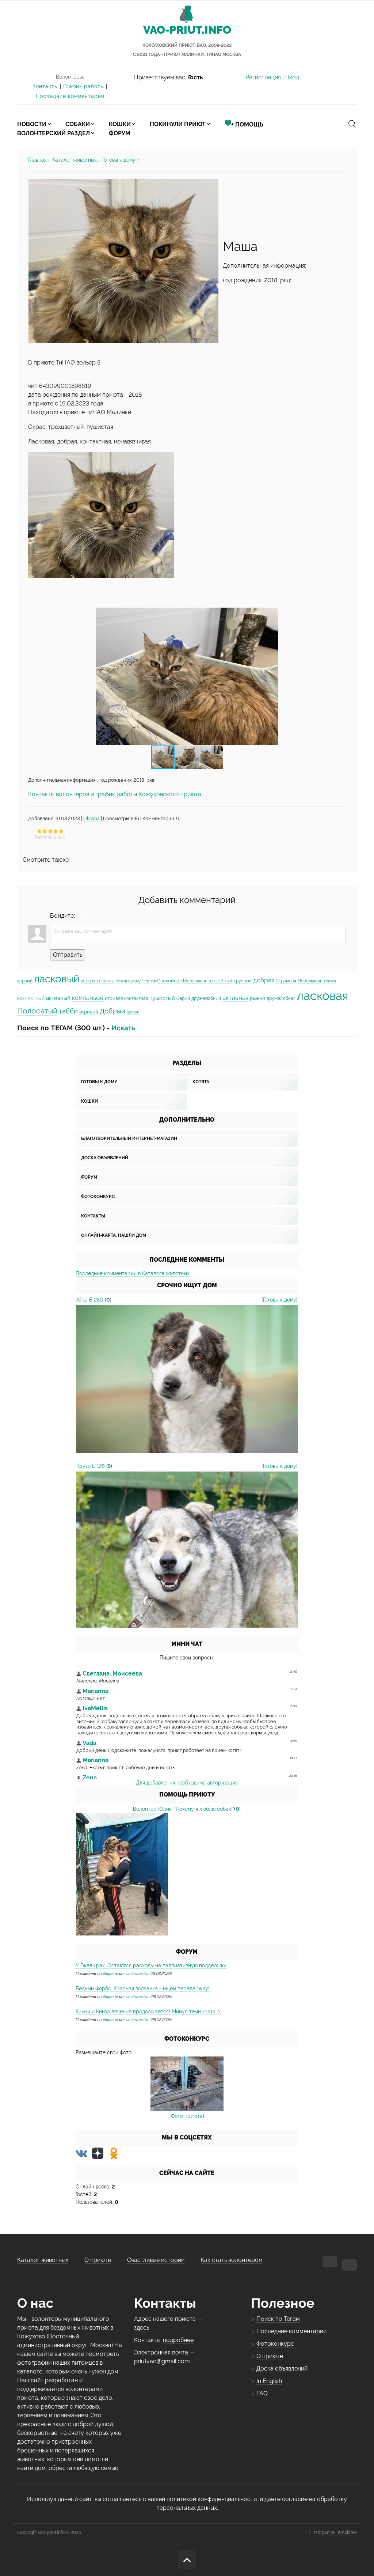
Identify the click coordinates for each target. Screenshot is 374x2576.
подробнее (178, 2340)
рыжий (257, 998)
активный (58, 998)
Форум (89, 1177)
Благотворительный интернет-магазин (129, 1138)
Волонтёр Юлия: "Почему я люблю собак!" (184, 1809)
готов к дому (128, 981)
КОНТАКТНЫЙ (31, 998)
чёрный (25, 981)
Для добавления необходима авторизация (187, 1783)
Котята (201, 1082)
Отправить (68, 955)
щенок (133, 1012)
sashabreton (138, 1973)
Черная (149, 981)
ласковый (57, 979)
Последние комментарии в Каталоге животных (133, 1273)
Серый (183, 998)
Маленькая (194, 981)
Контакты (45, 86)
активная (235, 998)
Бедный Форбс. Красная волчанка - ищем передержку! (143, 1988)
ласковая (323, 996)
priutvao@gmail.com (162, 2361)
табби (68, 1011)
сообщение (108, 1973)
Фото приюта (187, 2116)
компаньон (88, 998)
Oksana (91, 818)
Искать (123, 1028)
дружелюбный (206, 998)
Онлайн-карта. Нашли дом (114, 1235)
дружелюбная (281, 998)
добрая (264, 980)
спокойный (220, 981)
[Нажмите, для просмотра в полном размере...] (123, 260)
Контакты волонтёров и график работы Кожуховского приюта (115, 794)
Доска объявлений (105, 1158)
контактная (136, 998)
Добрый (112, 1011)
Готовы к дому (119, 160)
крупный (243, 981)
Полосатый (37, 1011)
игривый (89, 1012)
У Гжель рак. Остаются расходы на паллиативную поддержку (151, 1965)
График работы (84, 86)
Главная (37, 160)
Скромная (286, 981)
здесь (142, 2328)
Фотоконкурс (98, 1197)
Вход (292, 77)
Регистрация (263, 77)
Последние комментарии (70, 96)
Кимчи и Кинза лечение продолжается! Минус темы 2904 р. (148, 2012)
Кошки (89, 1101)
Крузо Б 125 (91, 1466)
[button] (272, 676)
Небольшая (309, 981)
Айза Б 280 (90, 1300)
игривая (114, 998)
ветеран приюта (98, 981)
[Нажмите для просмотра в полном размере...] (101, 515)
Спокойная (169, 981)
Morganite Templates (335, 2532)
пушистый (162, 998)
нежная (329, 981)
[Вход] (82, 916)
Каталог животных (75, 160)
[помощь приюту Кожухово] (122, 1874)
